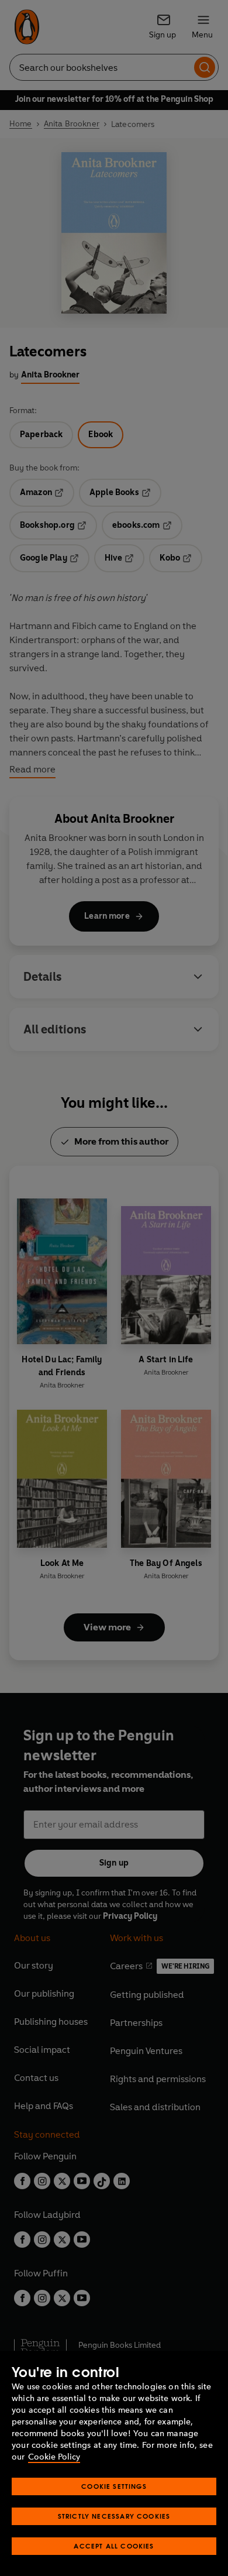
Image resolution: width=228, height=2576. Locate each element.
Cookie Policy (54, 2457)
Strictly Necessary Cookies (114, 2516)
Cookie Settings (114, 2486)
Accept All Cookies (114, 2546)
